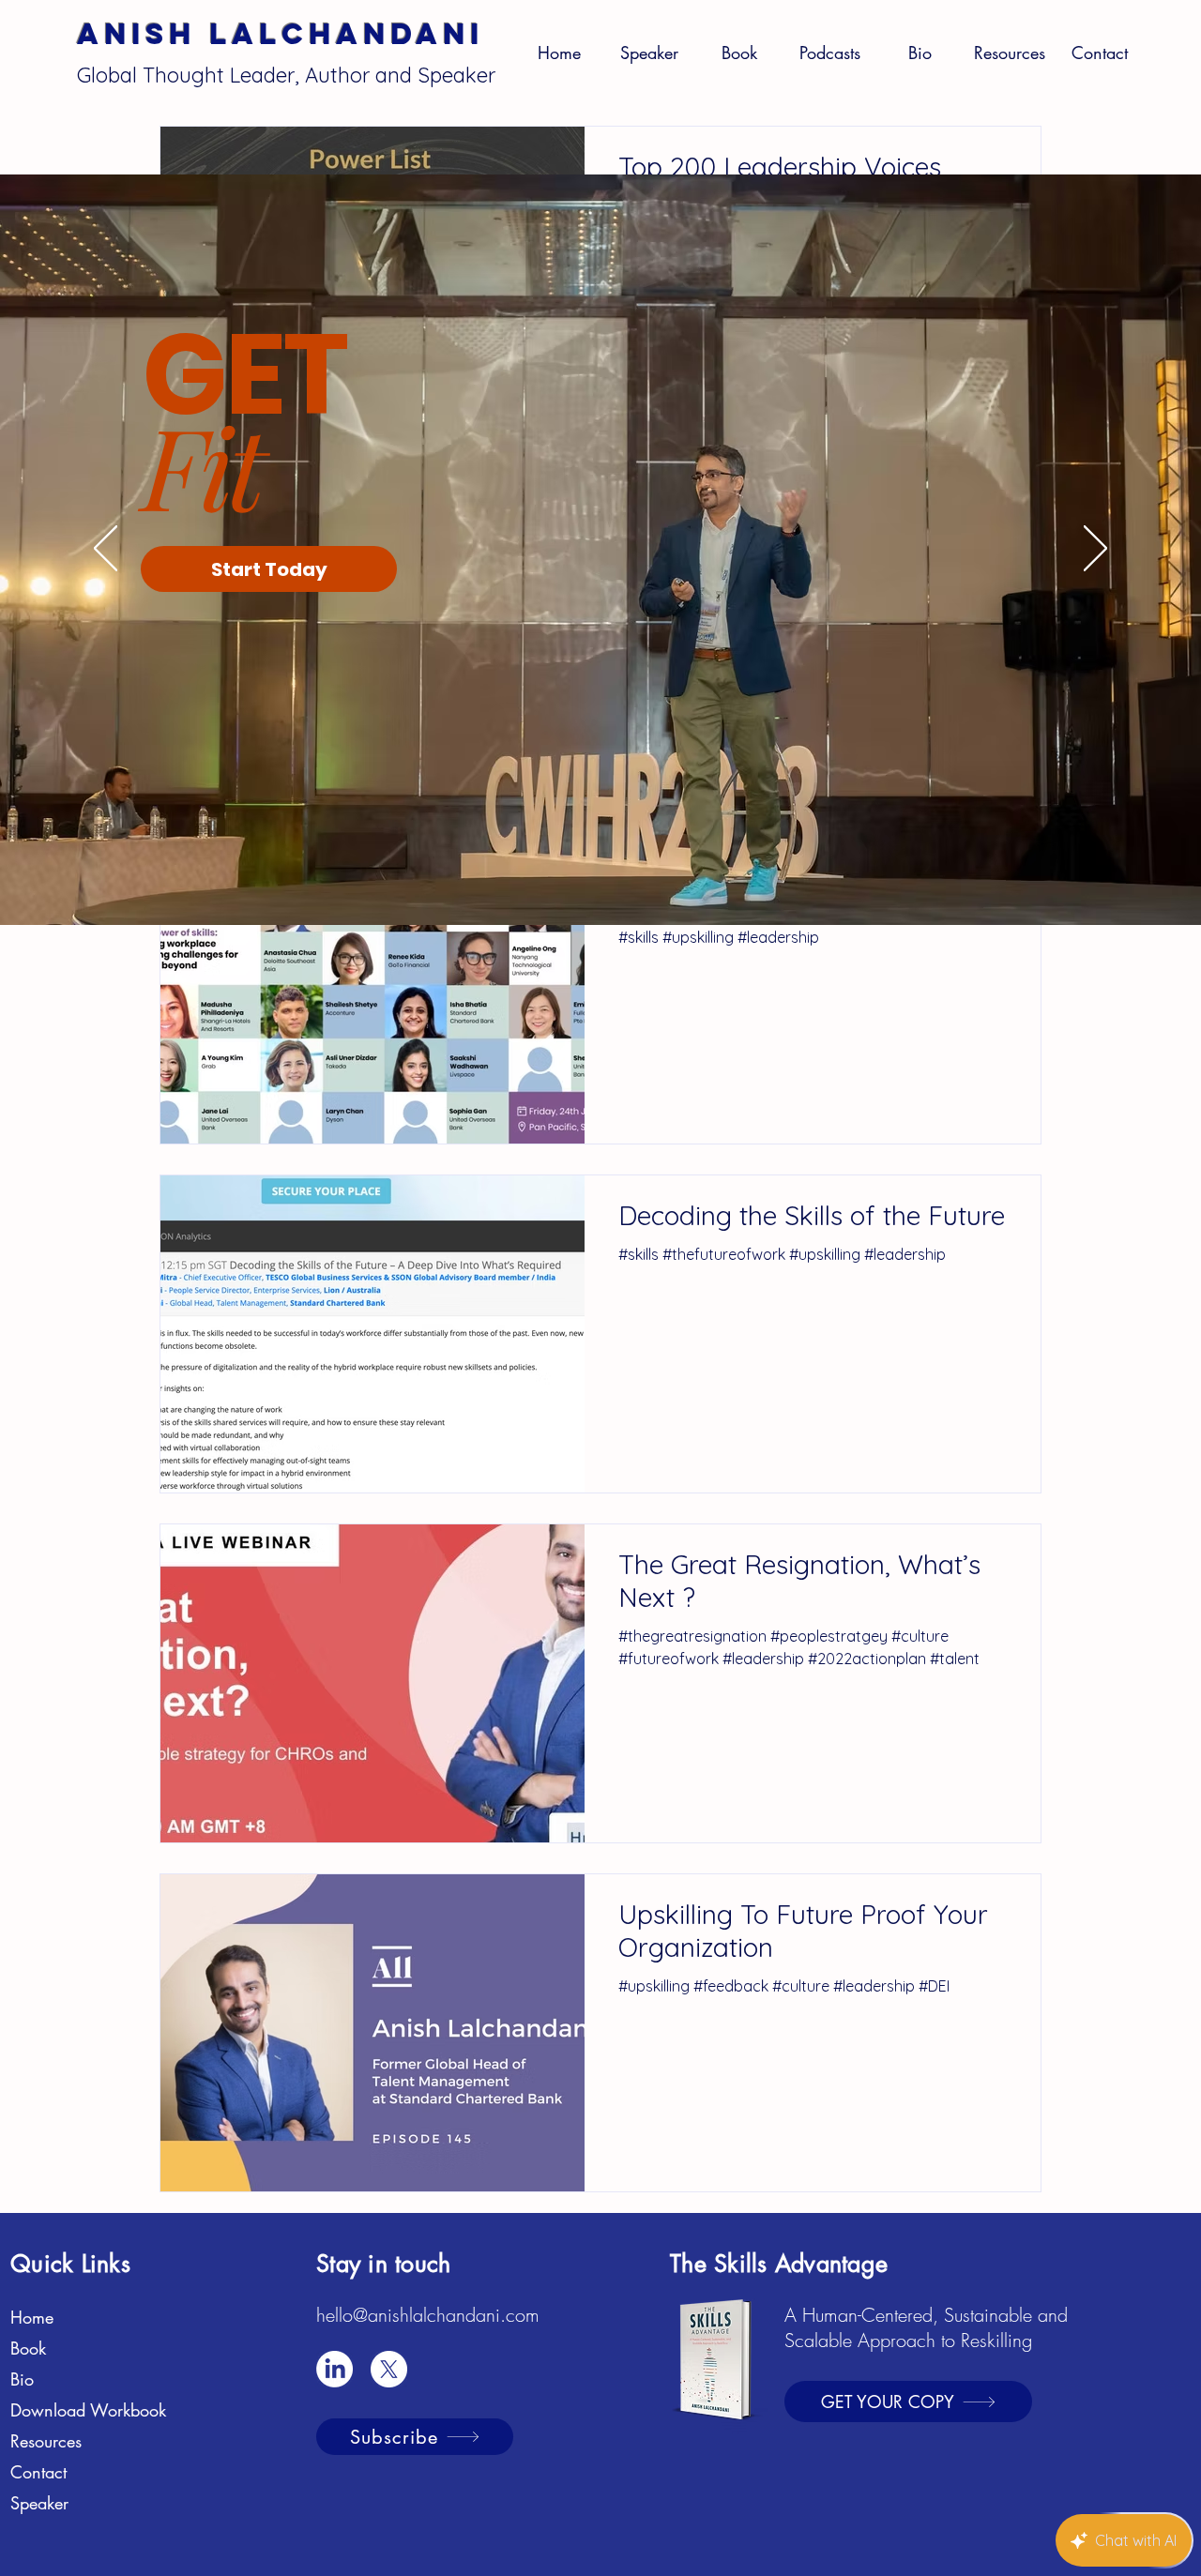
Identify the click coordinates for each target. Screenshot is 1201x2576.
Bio (22, 2379)
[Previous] (106, 550)
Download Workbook (88, 2410)
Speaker (39, 2503)
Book (28, 2348)
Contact (38, 2472)
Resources (46, 2441)
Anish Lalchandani (281, 34)
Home (32, 2317)
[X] (389, 2369)
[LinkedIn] (334, 2369)
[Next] (1095, 550)
